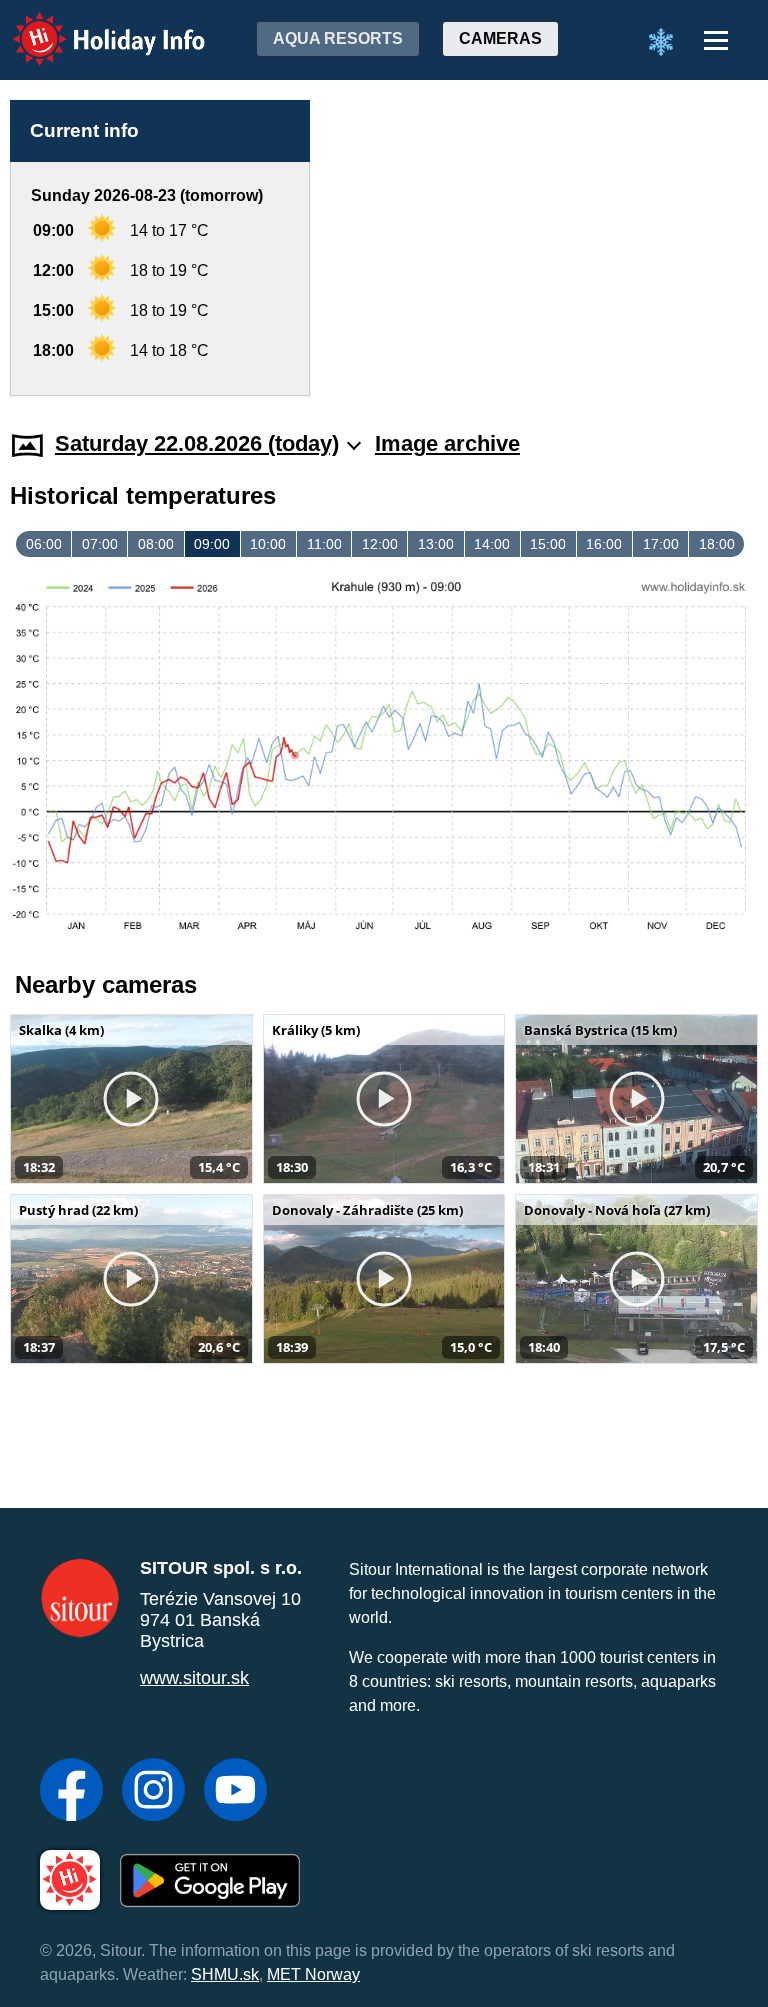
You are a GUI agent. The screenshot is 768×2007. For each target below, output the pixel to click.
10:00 (268, 544)
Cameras (500, 38)
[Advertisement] (544, 248)
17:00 (661, 544)
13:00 (436, 544)
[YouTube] (235, 1792)
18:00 (717, 544)
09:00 (212, 544)
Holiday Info (90, 25)
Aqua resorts (338, 38)
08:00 (156, 544)
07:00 (100, 544)
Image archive (447, 443)
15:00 (548, 544)
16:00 (604, 544)
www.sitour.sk (194, 1678)
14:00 (492, 544)
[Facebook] (71, 1792)
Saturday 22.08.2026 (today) (197, 443)
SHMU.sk (225, 1974)
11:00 (324, 544)
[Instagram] (153, 1792)
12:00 (380, 544)
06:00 (44, 544)
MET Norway (313, 1974)
